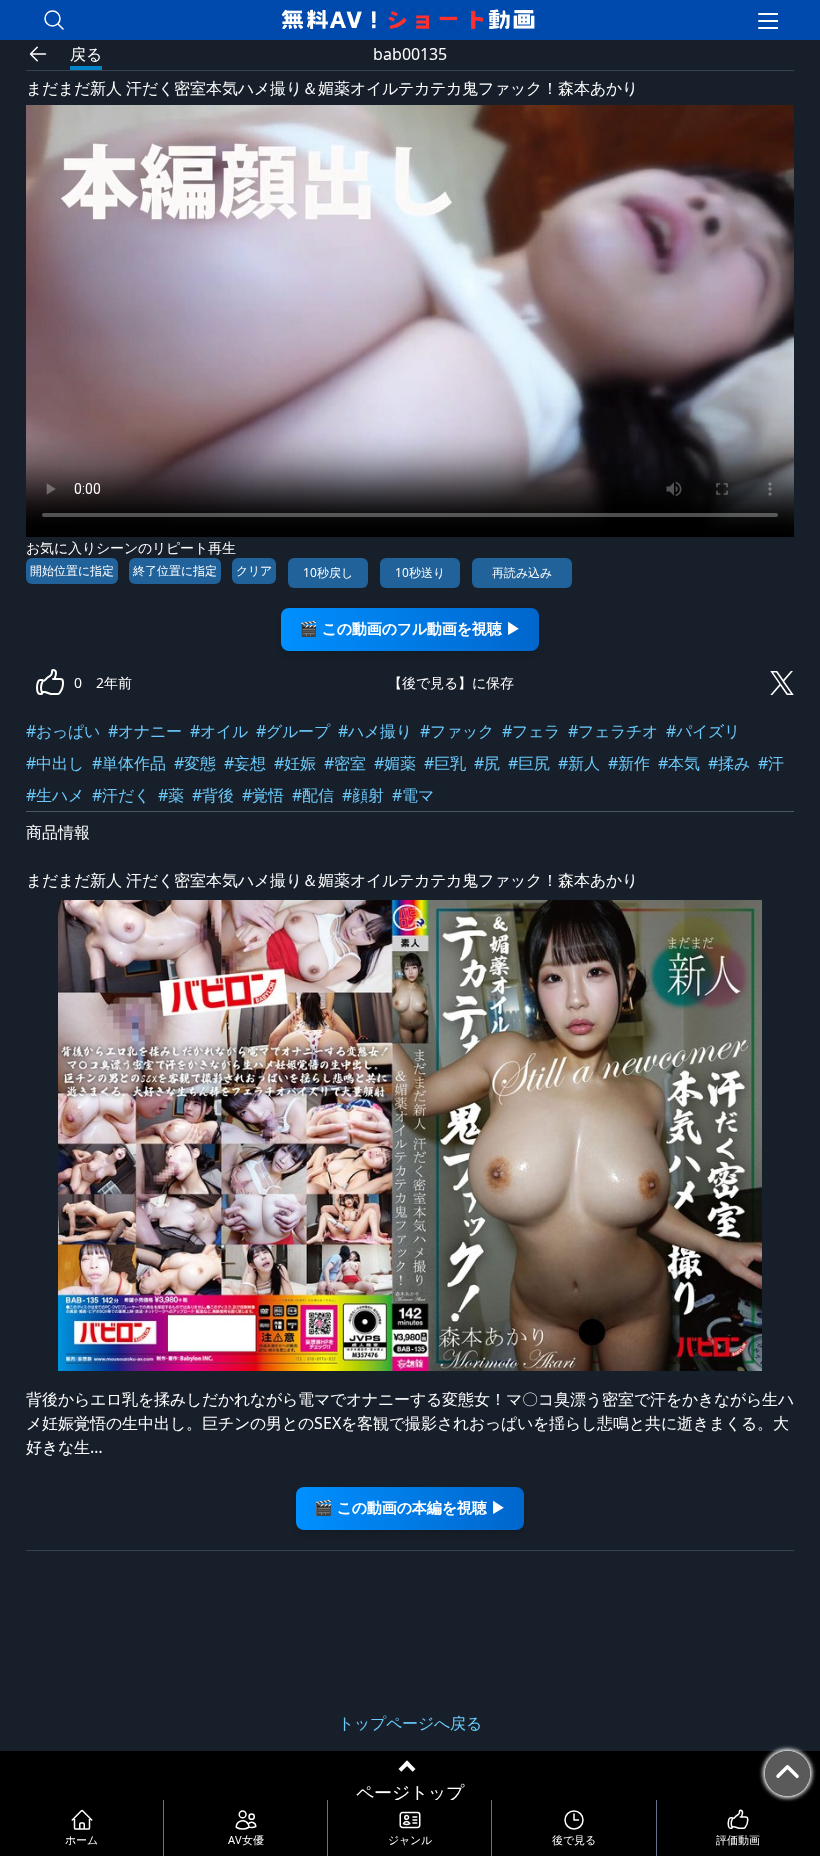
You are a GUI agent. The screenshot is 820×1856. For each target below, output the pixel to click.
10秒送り (420, 572)
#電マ (413, 795)
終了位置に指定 (175, 570)
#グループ (293, 731)
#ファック (457, 731)
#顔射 (363, 795)
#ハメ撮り (375, 731)
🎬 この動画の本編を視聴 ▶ (410, 1507)
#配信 (313, 795)
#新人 (579, 763)
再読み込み (522, 572)
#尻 (487, 763)
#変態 (195, 763)
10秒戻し (328, 572)
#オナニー (145, 731)
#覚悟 (263, 795)
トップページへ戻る (410, 1723)
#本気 (679, 763)
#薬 (171, 795)
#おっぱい (63, 731)
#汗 (771, 763)
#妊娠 (295, 763)
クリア (254, 570)
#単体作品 (129, 763)
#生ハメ (55, 795)
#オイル (219, 731)
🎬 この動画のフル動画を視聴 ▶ (410, 628)
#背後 (213, 795)
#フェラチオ (613, 731)
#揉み (729, 763)
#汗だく (121, 795)
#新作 (629, 763)
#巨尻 (529, 763)
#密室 (345, 763)
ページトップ (410, 1792)
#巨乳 (445, 763)
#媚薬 (395, 763)
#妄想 (245, 763)
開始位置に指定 (72, 570)
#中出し (55, 763)
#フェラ (531, 731)
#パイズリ (703, 731)
